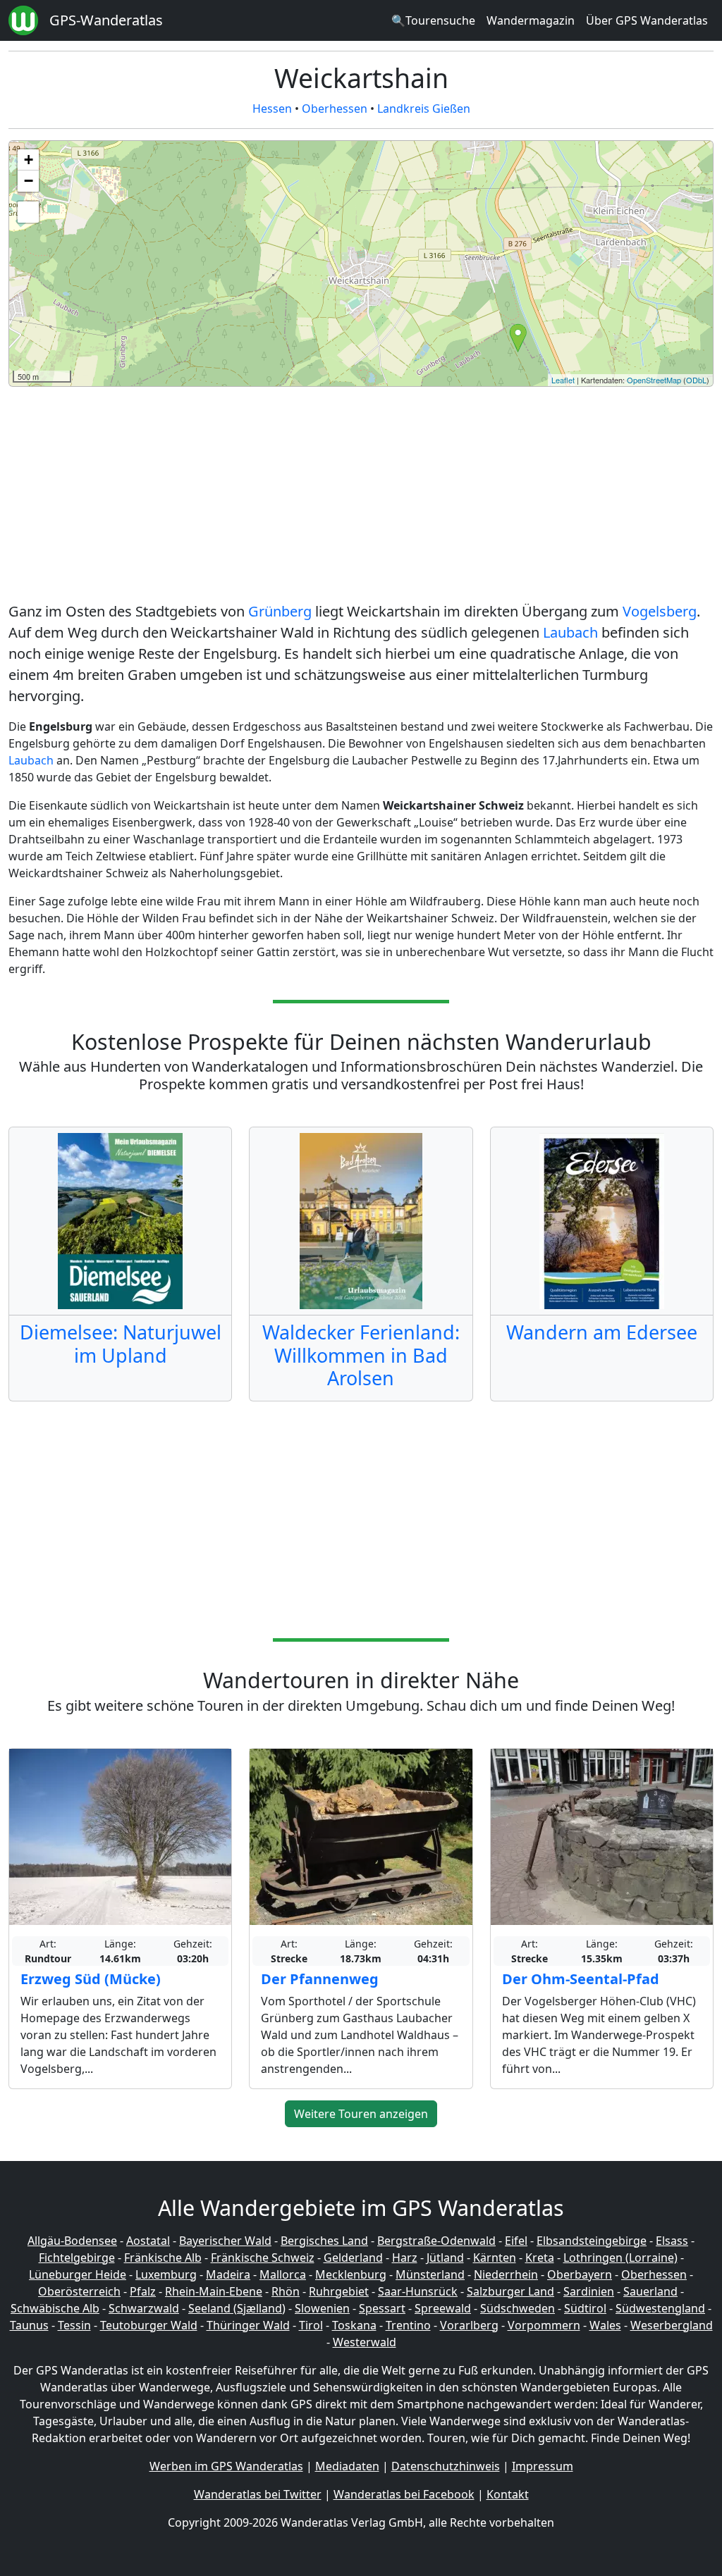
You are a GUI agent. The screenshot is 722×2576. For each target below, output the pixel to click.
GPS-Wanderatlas (106, 20)
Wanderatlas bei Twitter (258, 2494)
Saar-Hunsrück (418, 2291)
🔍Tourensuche (433, 20)
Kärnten (495, 2258)
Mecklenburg (351, 2274)
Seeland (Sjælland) (237, 2308)
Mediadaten (347, 2466)
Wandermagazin (531, 20)
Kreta (540, 2258)
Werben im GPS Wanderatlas (226, 2466)
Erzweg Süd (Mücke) (91, 1979)
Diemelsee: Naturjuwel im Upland (121, 1343)
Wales (605, 2325)
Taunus (29, 2325)
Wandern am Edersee (602, 1332)
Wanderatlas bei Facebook (404, 2494)
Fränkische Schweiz (263, 2258)
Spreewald (443, 2308)
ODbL (696, 380)
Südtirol (585, 2308)
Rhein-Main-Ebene (214, 2291)
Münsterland (430, 2274)
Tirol (311, 2325)
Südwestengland (660, 2308)
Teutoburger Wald (149, 2325)
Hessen (272, 109)
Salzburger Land (510, 2291)
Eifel (516, 2241)
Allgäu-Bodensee (72, 2241)
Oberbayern (580, 2274)
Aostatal (148, 2241)
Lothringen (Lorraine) (620, 2258)
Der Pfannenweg (320, 1979)
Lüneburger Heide (78, 2274)
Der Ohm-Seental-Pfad (581, 1979)
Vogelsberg (660, 611)
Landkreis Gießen (424, 109)
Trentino (408, 2325)
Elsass (672, 2241)
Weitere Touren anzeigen (361, 2114)
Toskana (354, 2325)
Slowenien (322, 2308)
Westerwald (365, 2342)
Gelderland (353, 2258)
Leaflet (563, 380)
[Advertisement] (361, 497)
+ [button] (29, 160)
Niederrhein (506, 2274)
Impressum (543, 2466)
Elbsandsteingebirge (592, 2241)
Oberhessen (335, 109)
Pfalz (143, 2291)
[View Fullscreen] (28, 212)
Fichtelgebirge (77, 2258)
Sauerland (650, 2291)
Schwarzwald (144, 2308)
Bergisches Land (324, 2241)
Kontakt (508, 2494)
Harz (405, 2258)
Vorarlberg (469, 2325)
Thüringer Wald (248, 2325)
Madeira (228, 2274)
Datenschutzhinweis (446, 2466)
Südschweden (518, 2308)
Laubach (570, 632)
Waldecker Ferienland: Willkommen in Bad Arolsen (361, 1355)
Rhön (286, 2291)
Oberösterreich (79, 2291)
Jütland (445, 2258)
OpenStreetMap (654, 380)
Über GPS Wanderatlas (647, 20)
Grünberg (280, 611)
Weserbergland (672, 2325)
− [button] (29, 181)
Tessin (74, 2325)
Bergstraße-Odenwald (436, 2241)
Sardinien (589, 2291)
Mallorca (283, 2274)
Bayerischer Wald (225, 2241)
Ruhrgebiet (339, 2291)
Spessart (382, 2308)
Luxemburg (166, 2274)
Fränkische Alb (163, 2258)
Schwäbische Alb (55, 2308)
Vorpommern (544, 2325)
